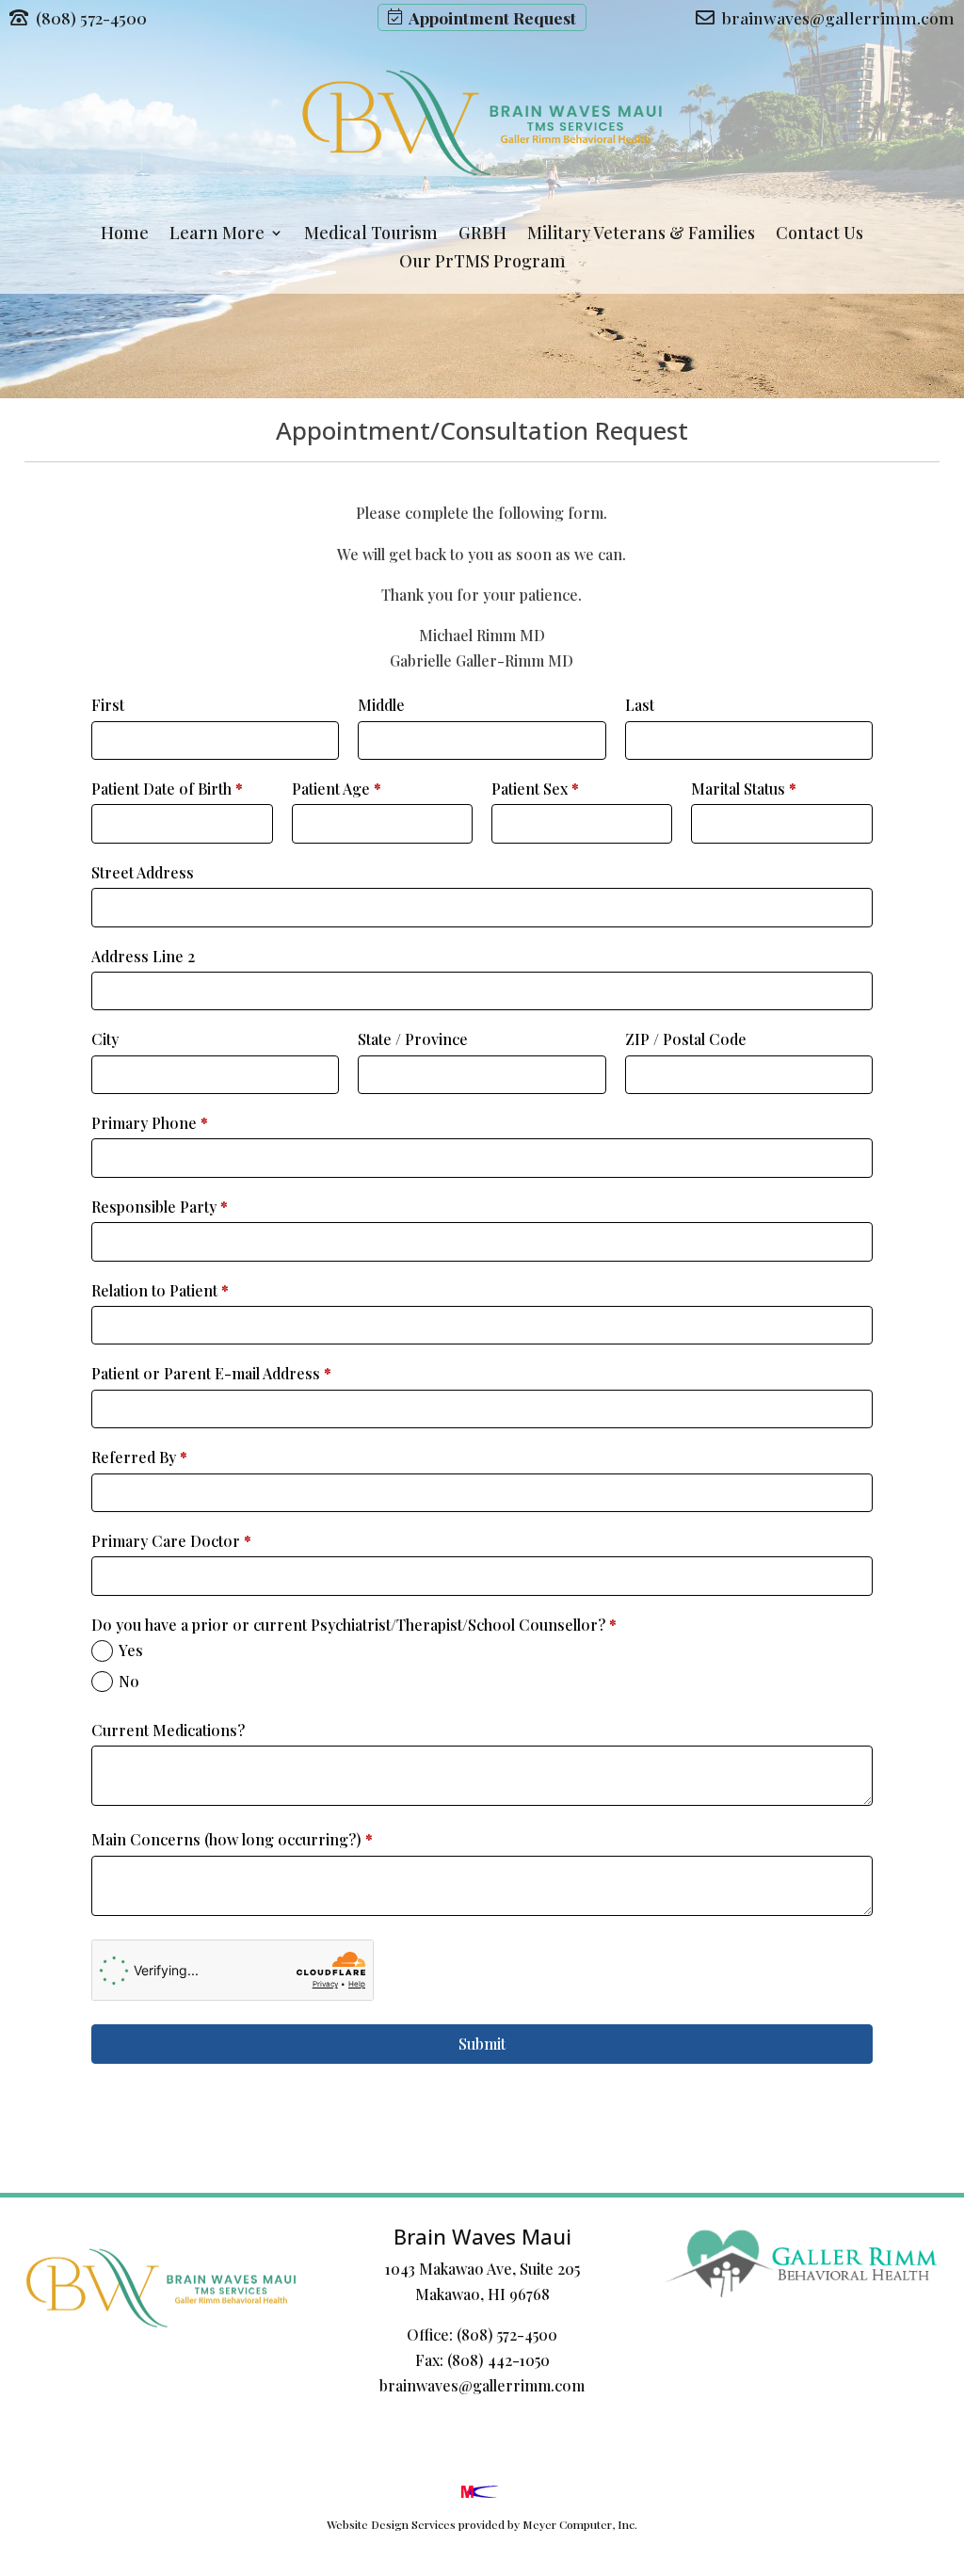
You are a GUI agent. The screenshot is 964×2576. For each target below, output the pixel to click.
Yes (131, 1650)
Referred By (139, 1457)
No (129, 1681)
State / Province (413, 1039)
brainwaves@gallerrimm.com (482, 2385)
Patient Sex (535, 789)
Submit (482, 2044)
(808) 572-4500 (507, 2334)
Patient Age (337, 789)
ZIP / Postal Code (686, 1039)
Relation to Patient (160, 1290)
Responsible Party (160, 1207)
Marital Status (744, 789)
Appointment (489, 17)
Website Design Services (391, 2524)
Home (125, 235)
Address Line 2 (143, 956)
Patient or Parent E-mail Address (211, 1373)
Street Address (143, 872)
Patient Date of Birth (167, 789)
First (108, 705)
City (105, 1039)
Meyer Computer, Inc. (580, 2524)
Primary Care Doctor (171, 1541)
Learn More (217, 235)
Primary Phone (150, 1123)
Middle (381, 705)
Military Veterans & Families (641, 235)
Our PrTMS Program (482, 263)
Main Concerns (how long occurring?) (232, 1839)
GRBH (482, 235)
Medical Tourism (371, 235)
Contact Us (819, 235)
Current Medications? (168, 1730)
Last (640, 705)
